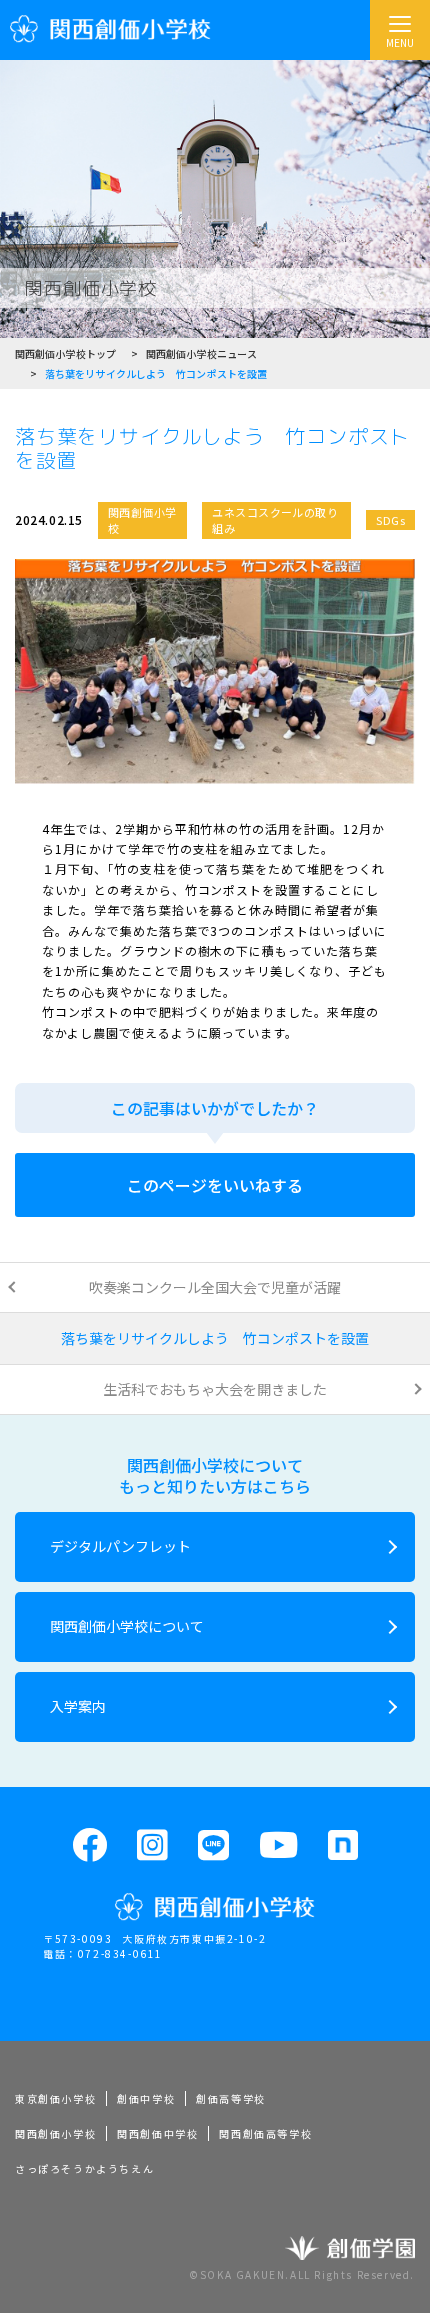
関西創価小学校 (55, 2133)
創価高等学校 (231, 2098)
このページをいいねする (215, 1185)
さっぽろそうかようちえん (84, 2168)
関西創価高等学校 (265, 2133)
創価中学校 (146, 2098)
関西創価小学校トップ (65, 353)
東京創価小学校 (55, 2098)
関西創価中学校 (157, 2133)
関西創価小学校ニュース (201, 353)
